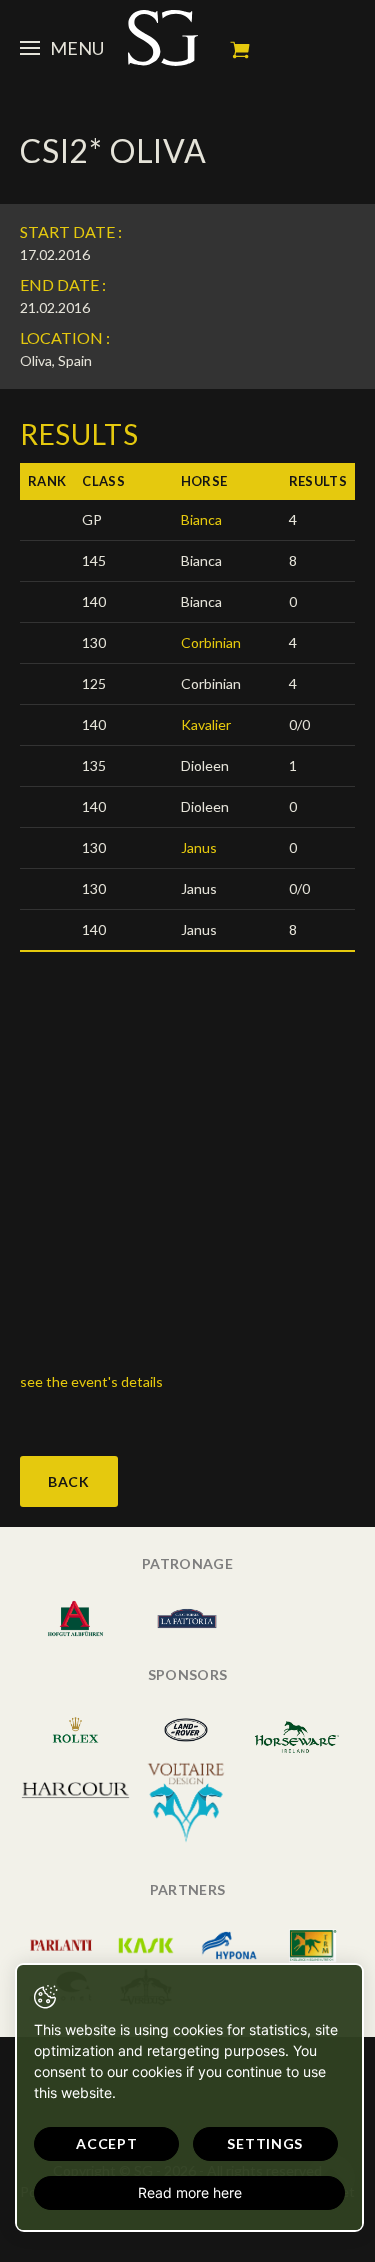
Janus (199, 847)
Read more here (190, 2192)
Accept (106, 2143)
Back (69, 1481)
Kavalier (206, 724)
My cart (240, 50)
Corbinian (211, 642)
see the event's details (93, 1381)
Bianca (201, 519)
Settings (265, 2143)
